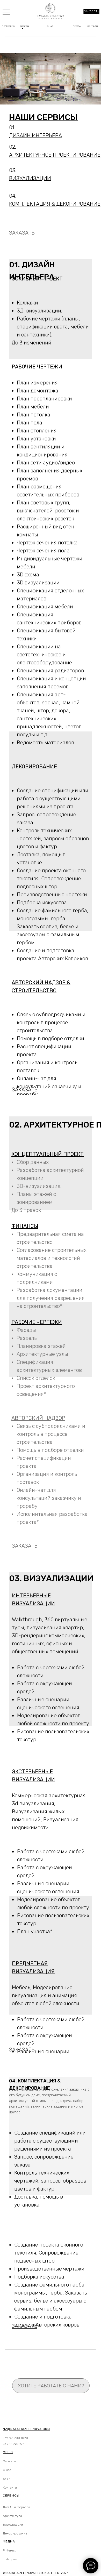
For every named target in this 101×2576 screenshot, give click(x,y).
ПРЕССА (77, 26)
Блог (6, 2479)
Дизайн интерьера (16, 2507)
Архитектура (12, 2516)
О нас (7, 2470)
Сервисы (10, 2461)
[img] (6, 11)
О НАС (50, 26)
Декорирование (15, 2533)
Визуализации (13, 2525)
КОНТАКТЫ (93, 26)
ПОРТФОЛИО (8, 26)
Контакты (10, 2488)
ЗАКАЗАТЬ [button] (92, 11)
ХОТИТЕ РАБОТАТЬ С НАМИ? (51, 2386)
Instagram (10, 2559)
